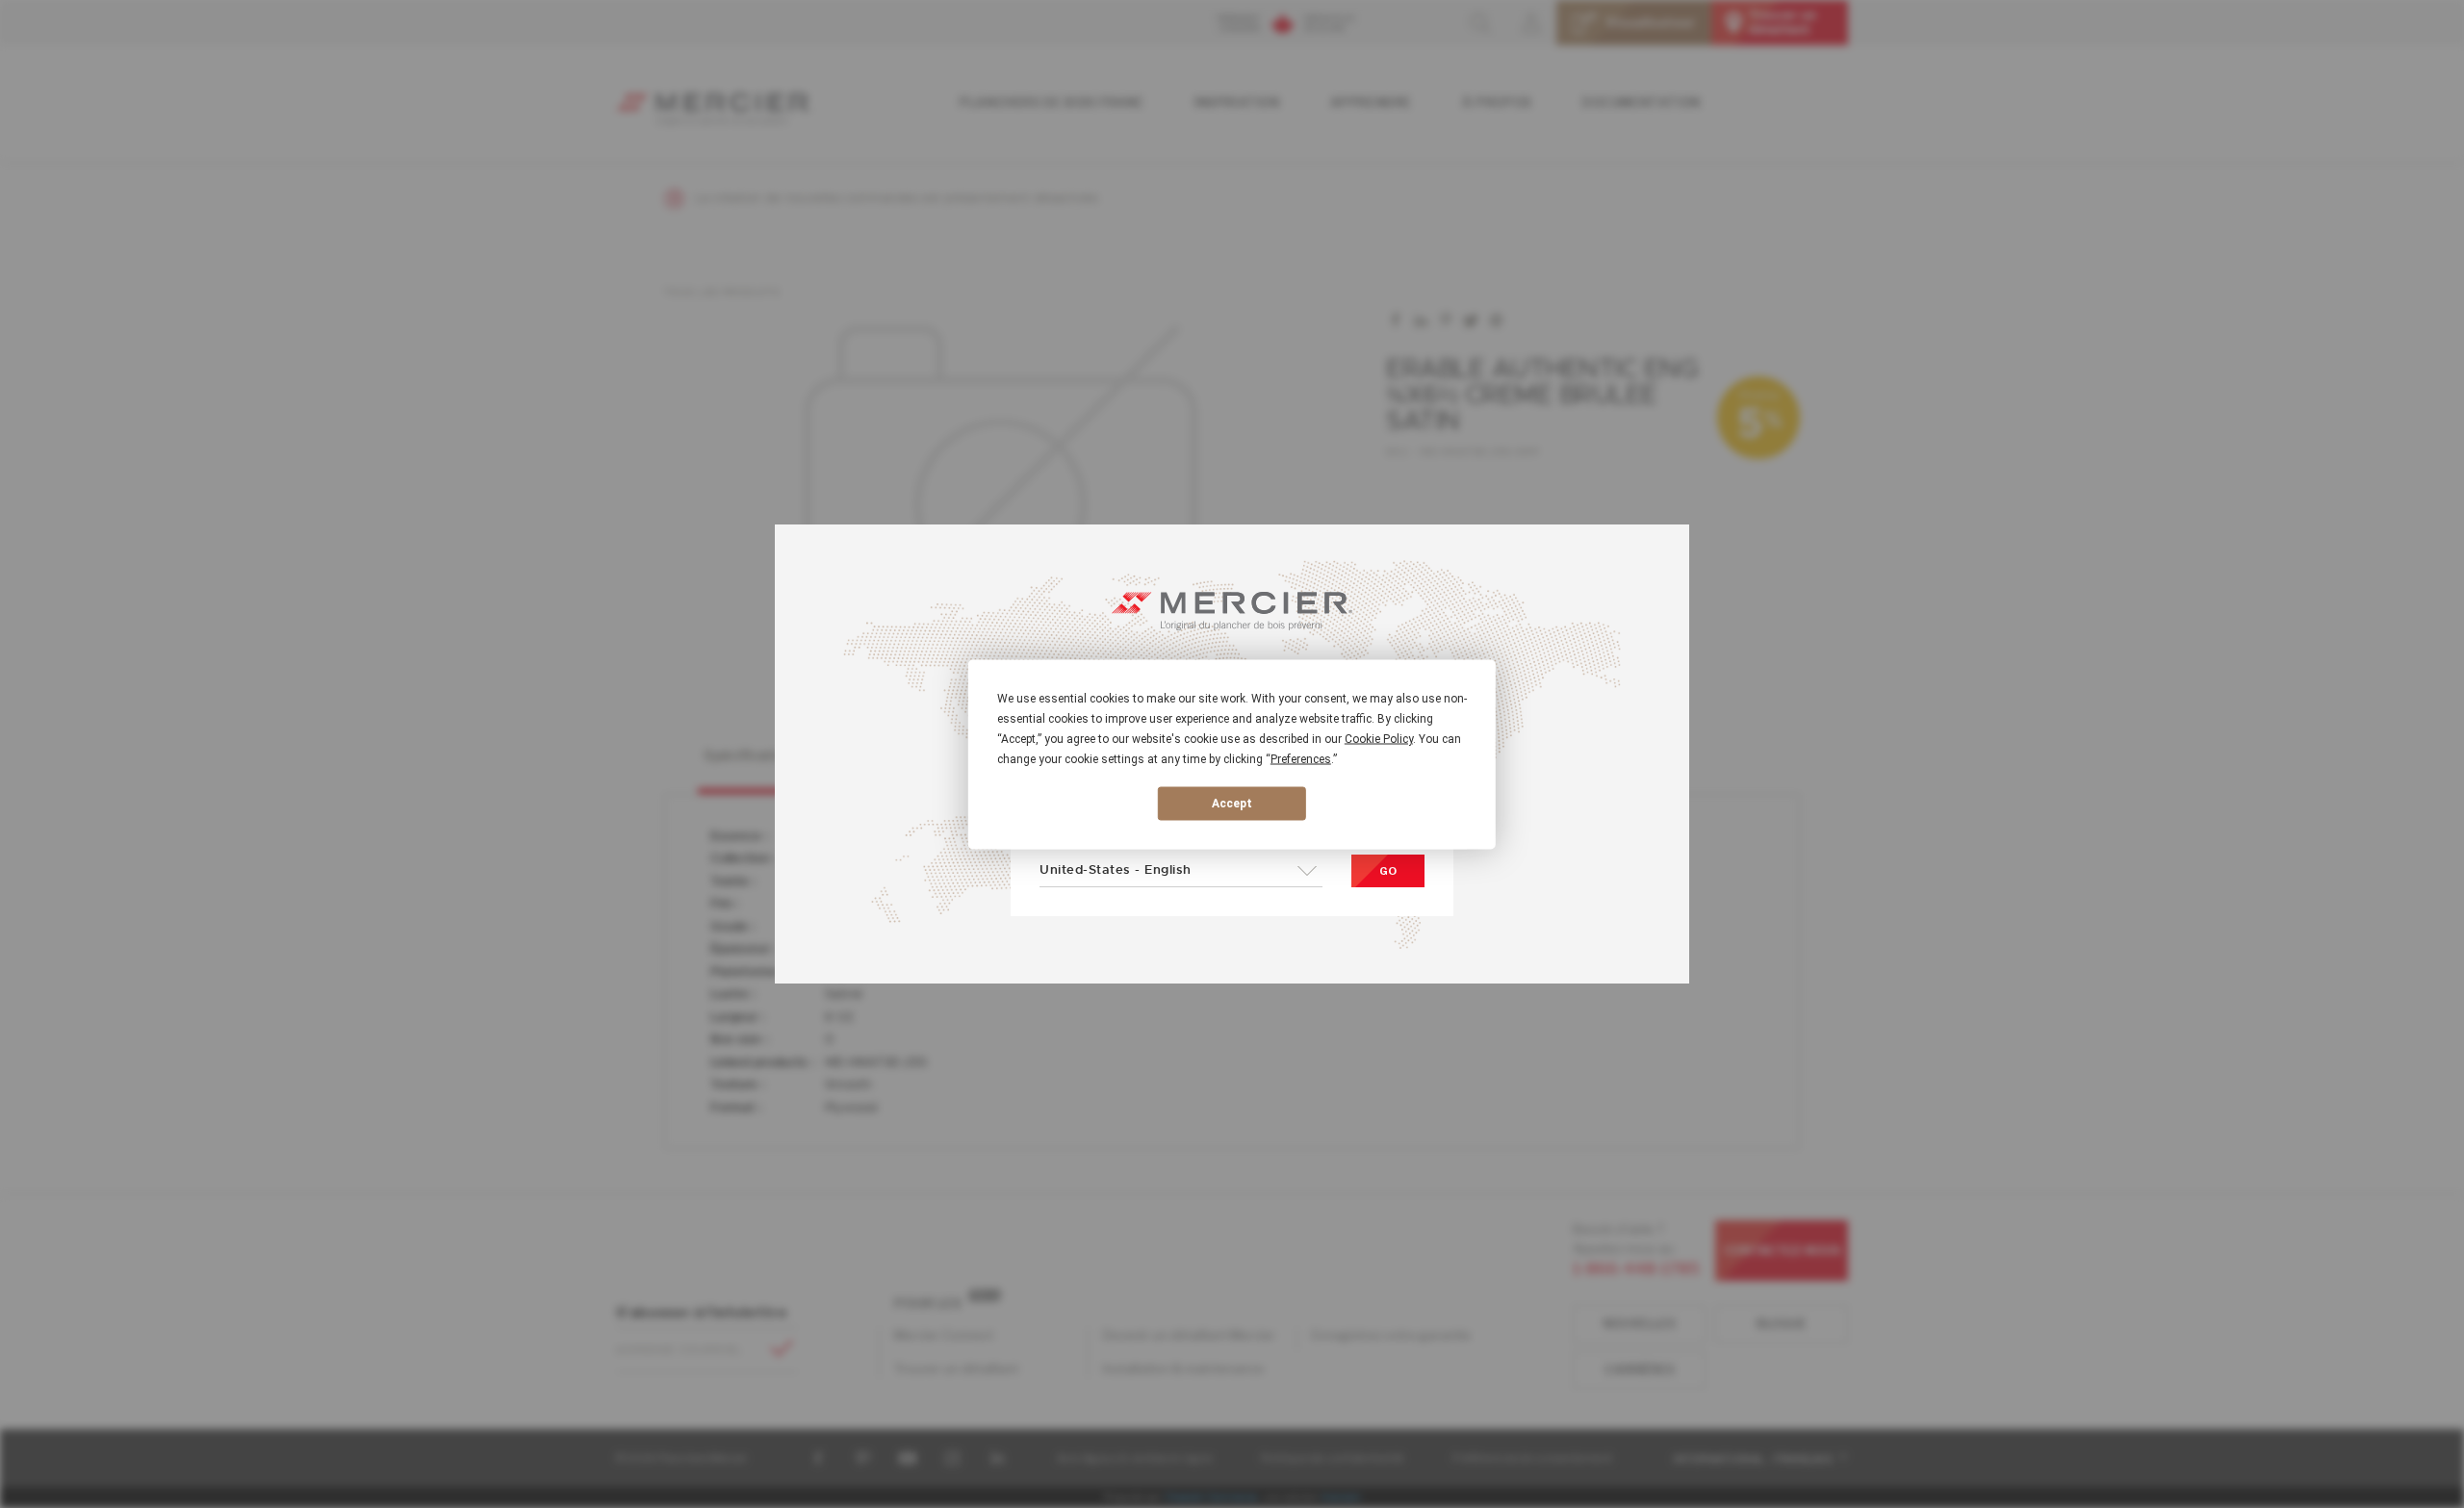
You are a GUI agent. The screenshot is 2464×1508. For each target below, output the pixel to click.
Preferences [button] (1301, 758)
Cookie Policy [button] (1379, 738)
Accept (1232, 804)
